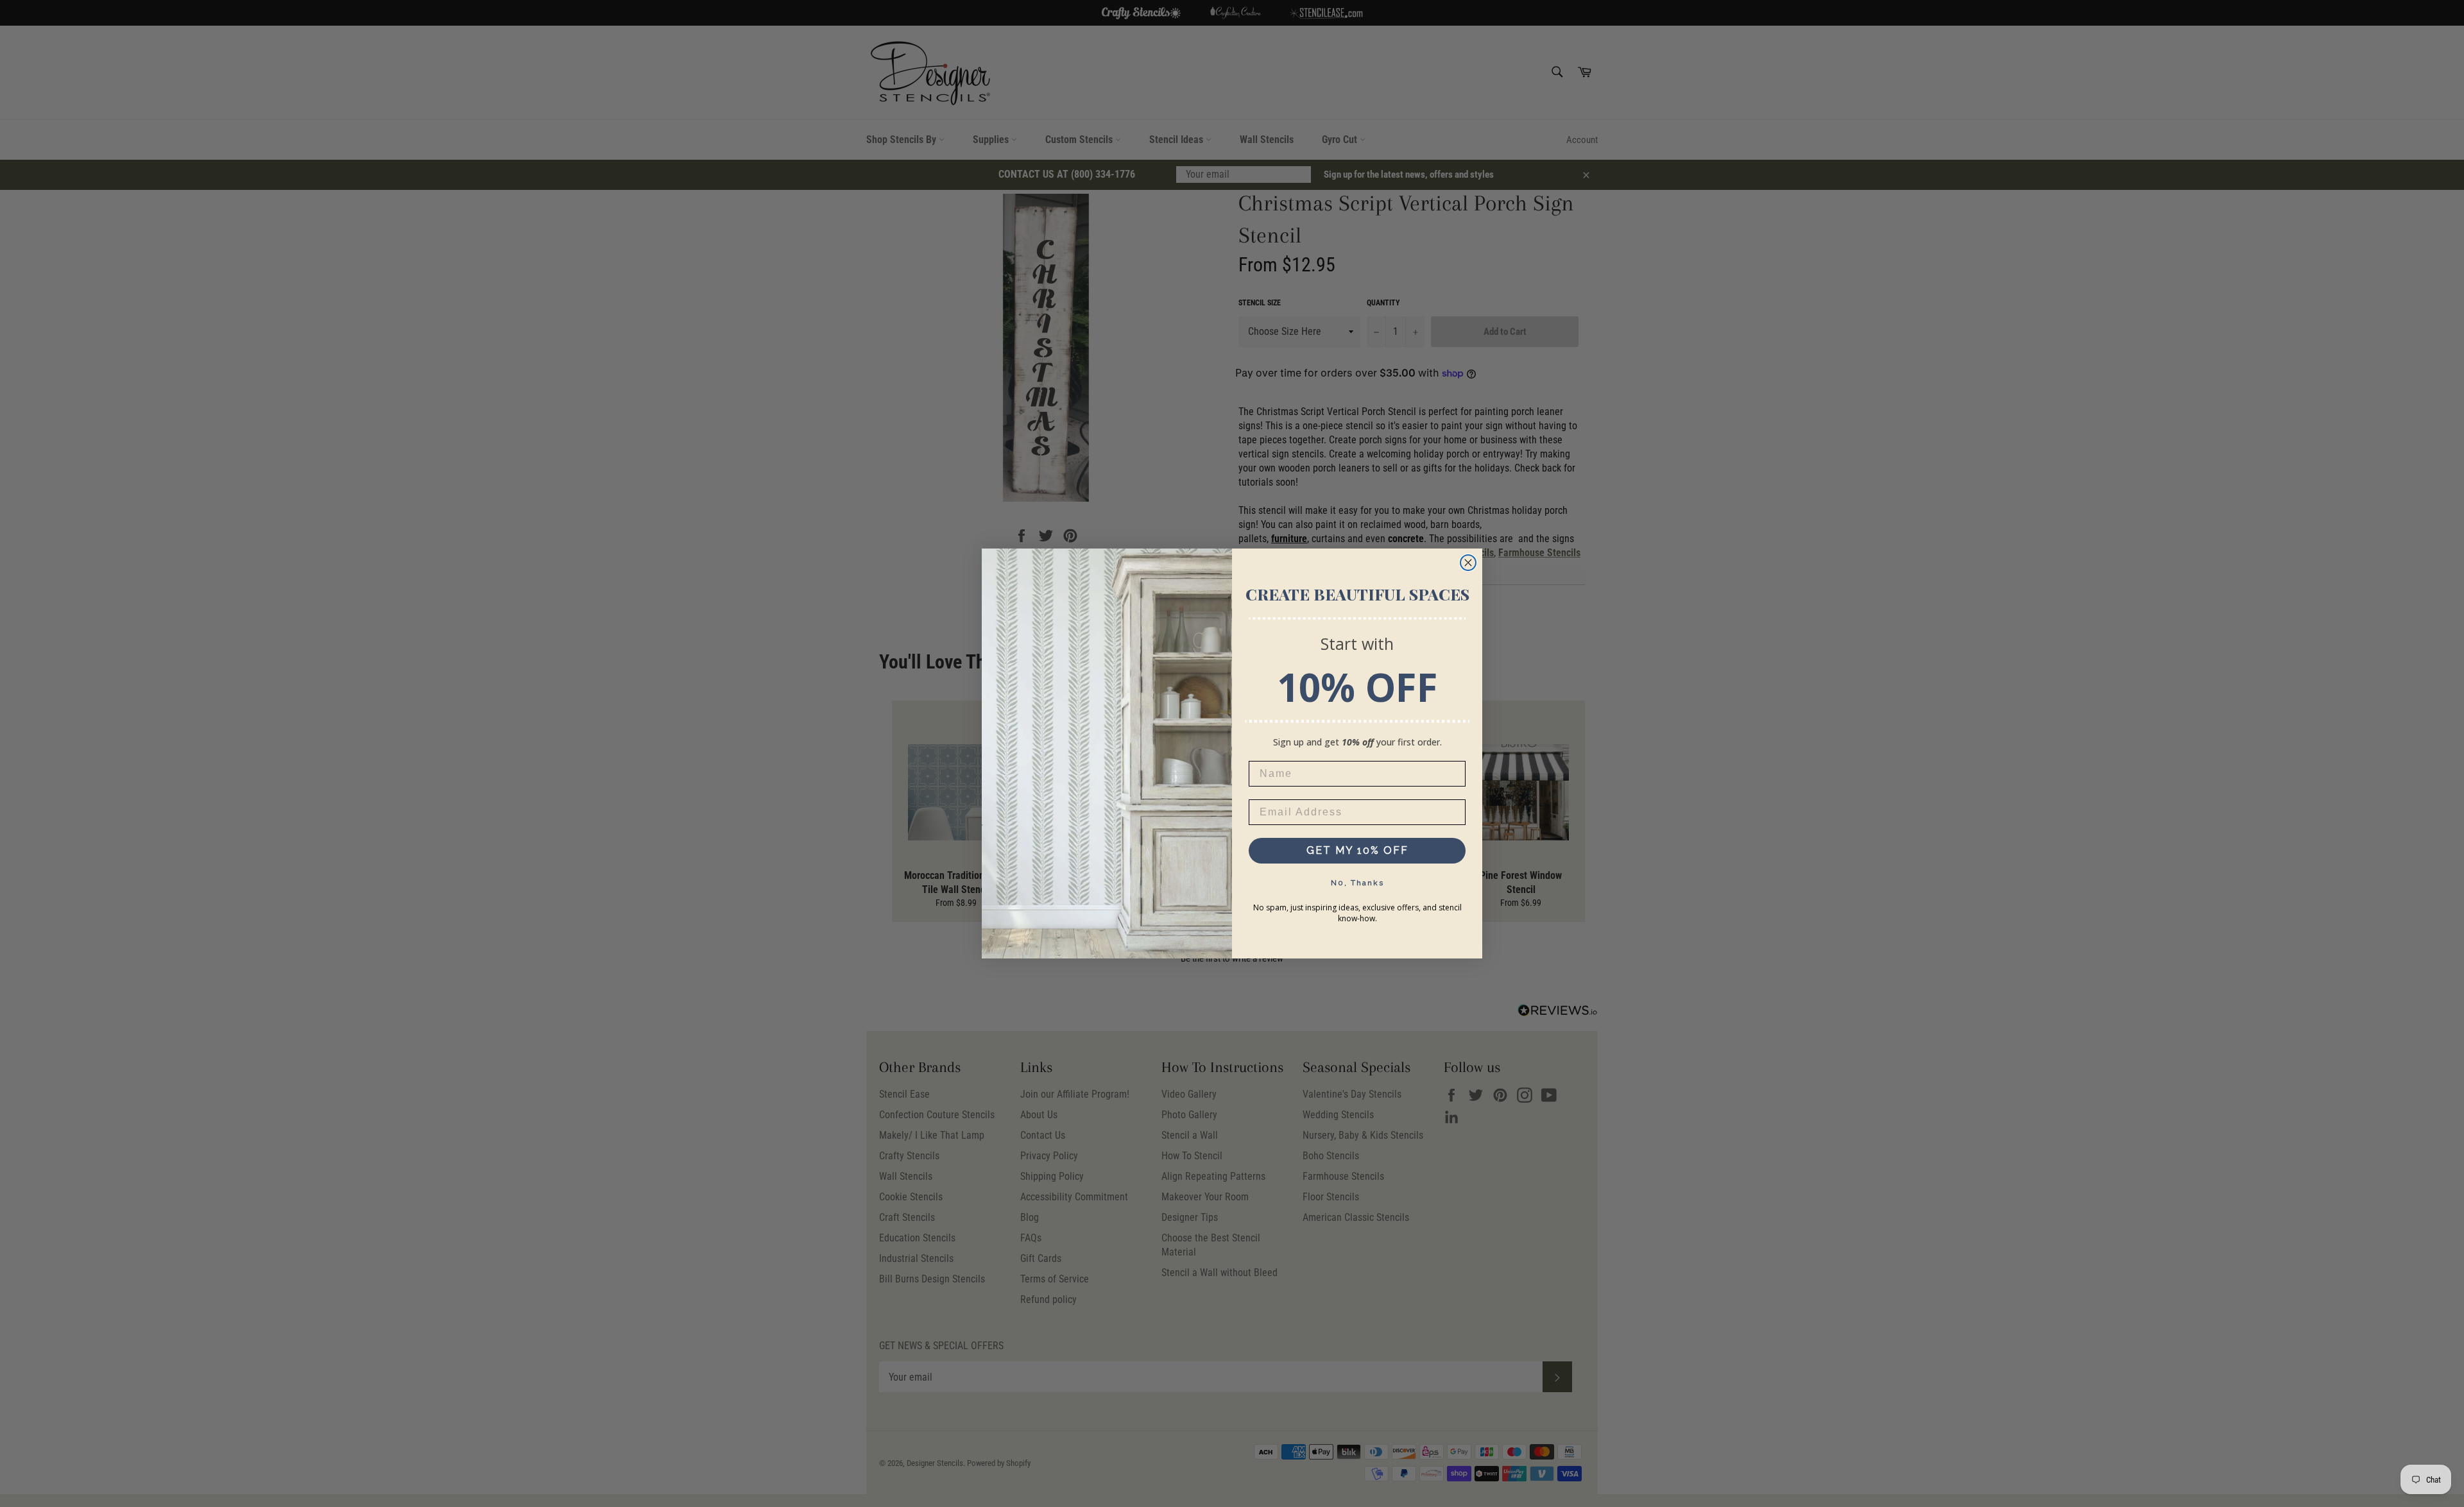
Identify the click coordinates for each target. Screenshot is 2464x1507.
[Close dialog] (1468, 563)
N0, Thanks (1357, 883)
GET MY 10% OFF (1357, 850)
